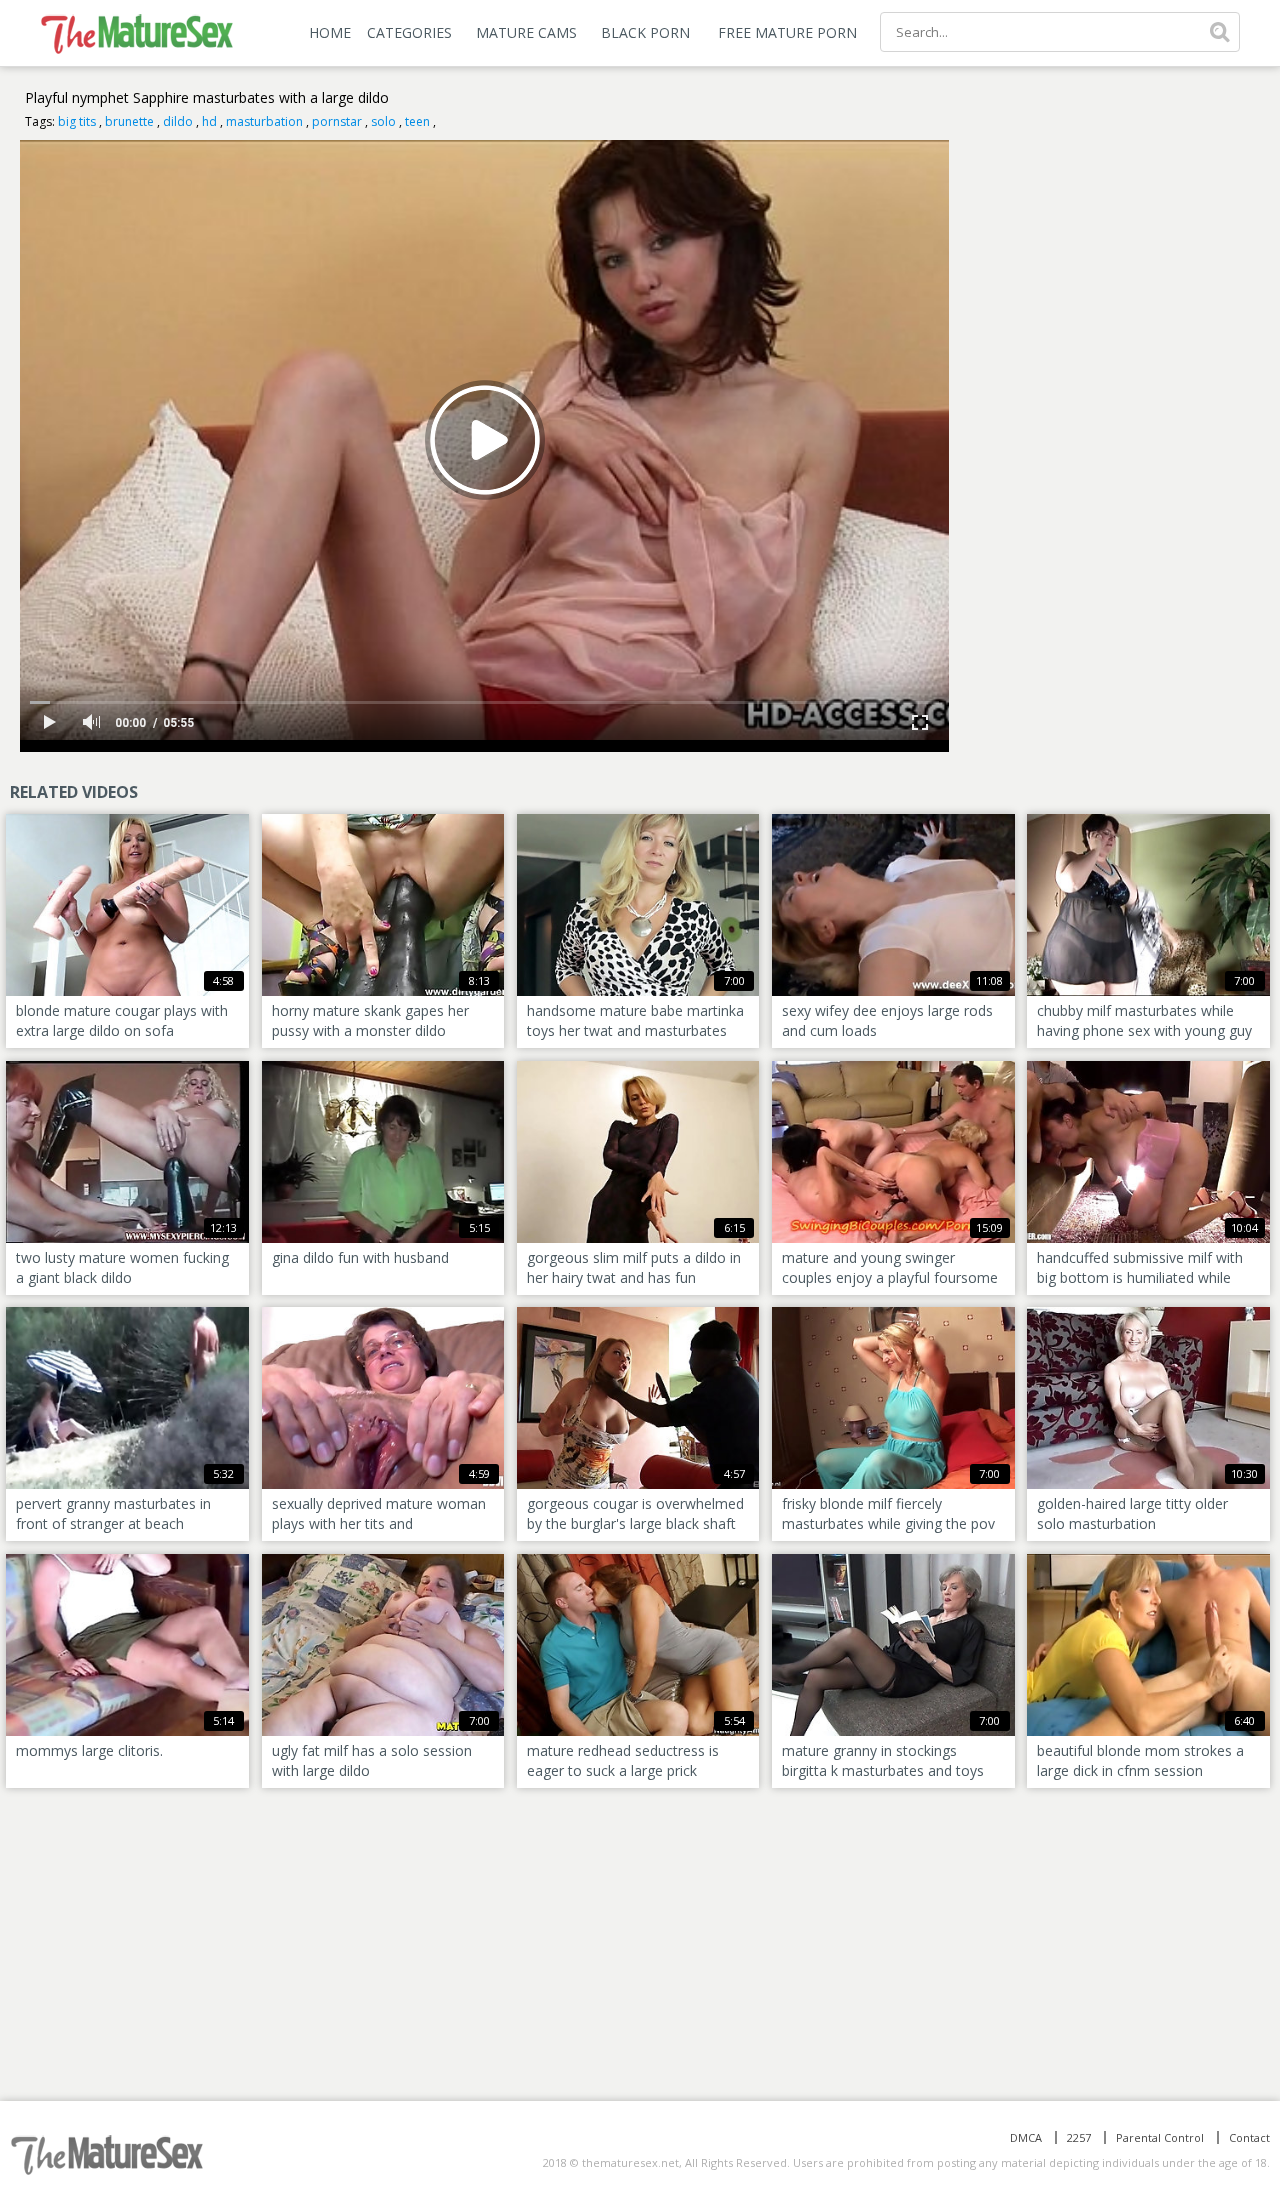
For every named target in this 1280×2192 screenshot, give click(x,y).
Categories (409, 32)
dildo (178, 121)
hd (209, 121)
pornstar (337, 121)
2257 (1079, 2137)
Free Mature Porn (787, 32)
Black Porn (645, 32)
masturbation (264, 121)
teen (417, 121)
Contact (1249, 2137)
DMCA (1026, 2137)
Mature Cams (526, 32)
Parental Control (1160, 2137)
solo (383, 121)
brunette (129, 121)
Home (330, 32)
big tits (77, 121)
